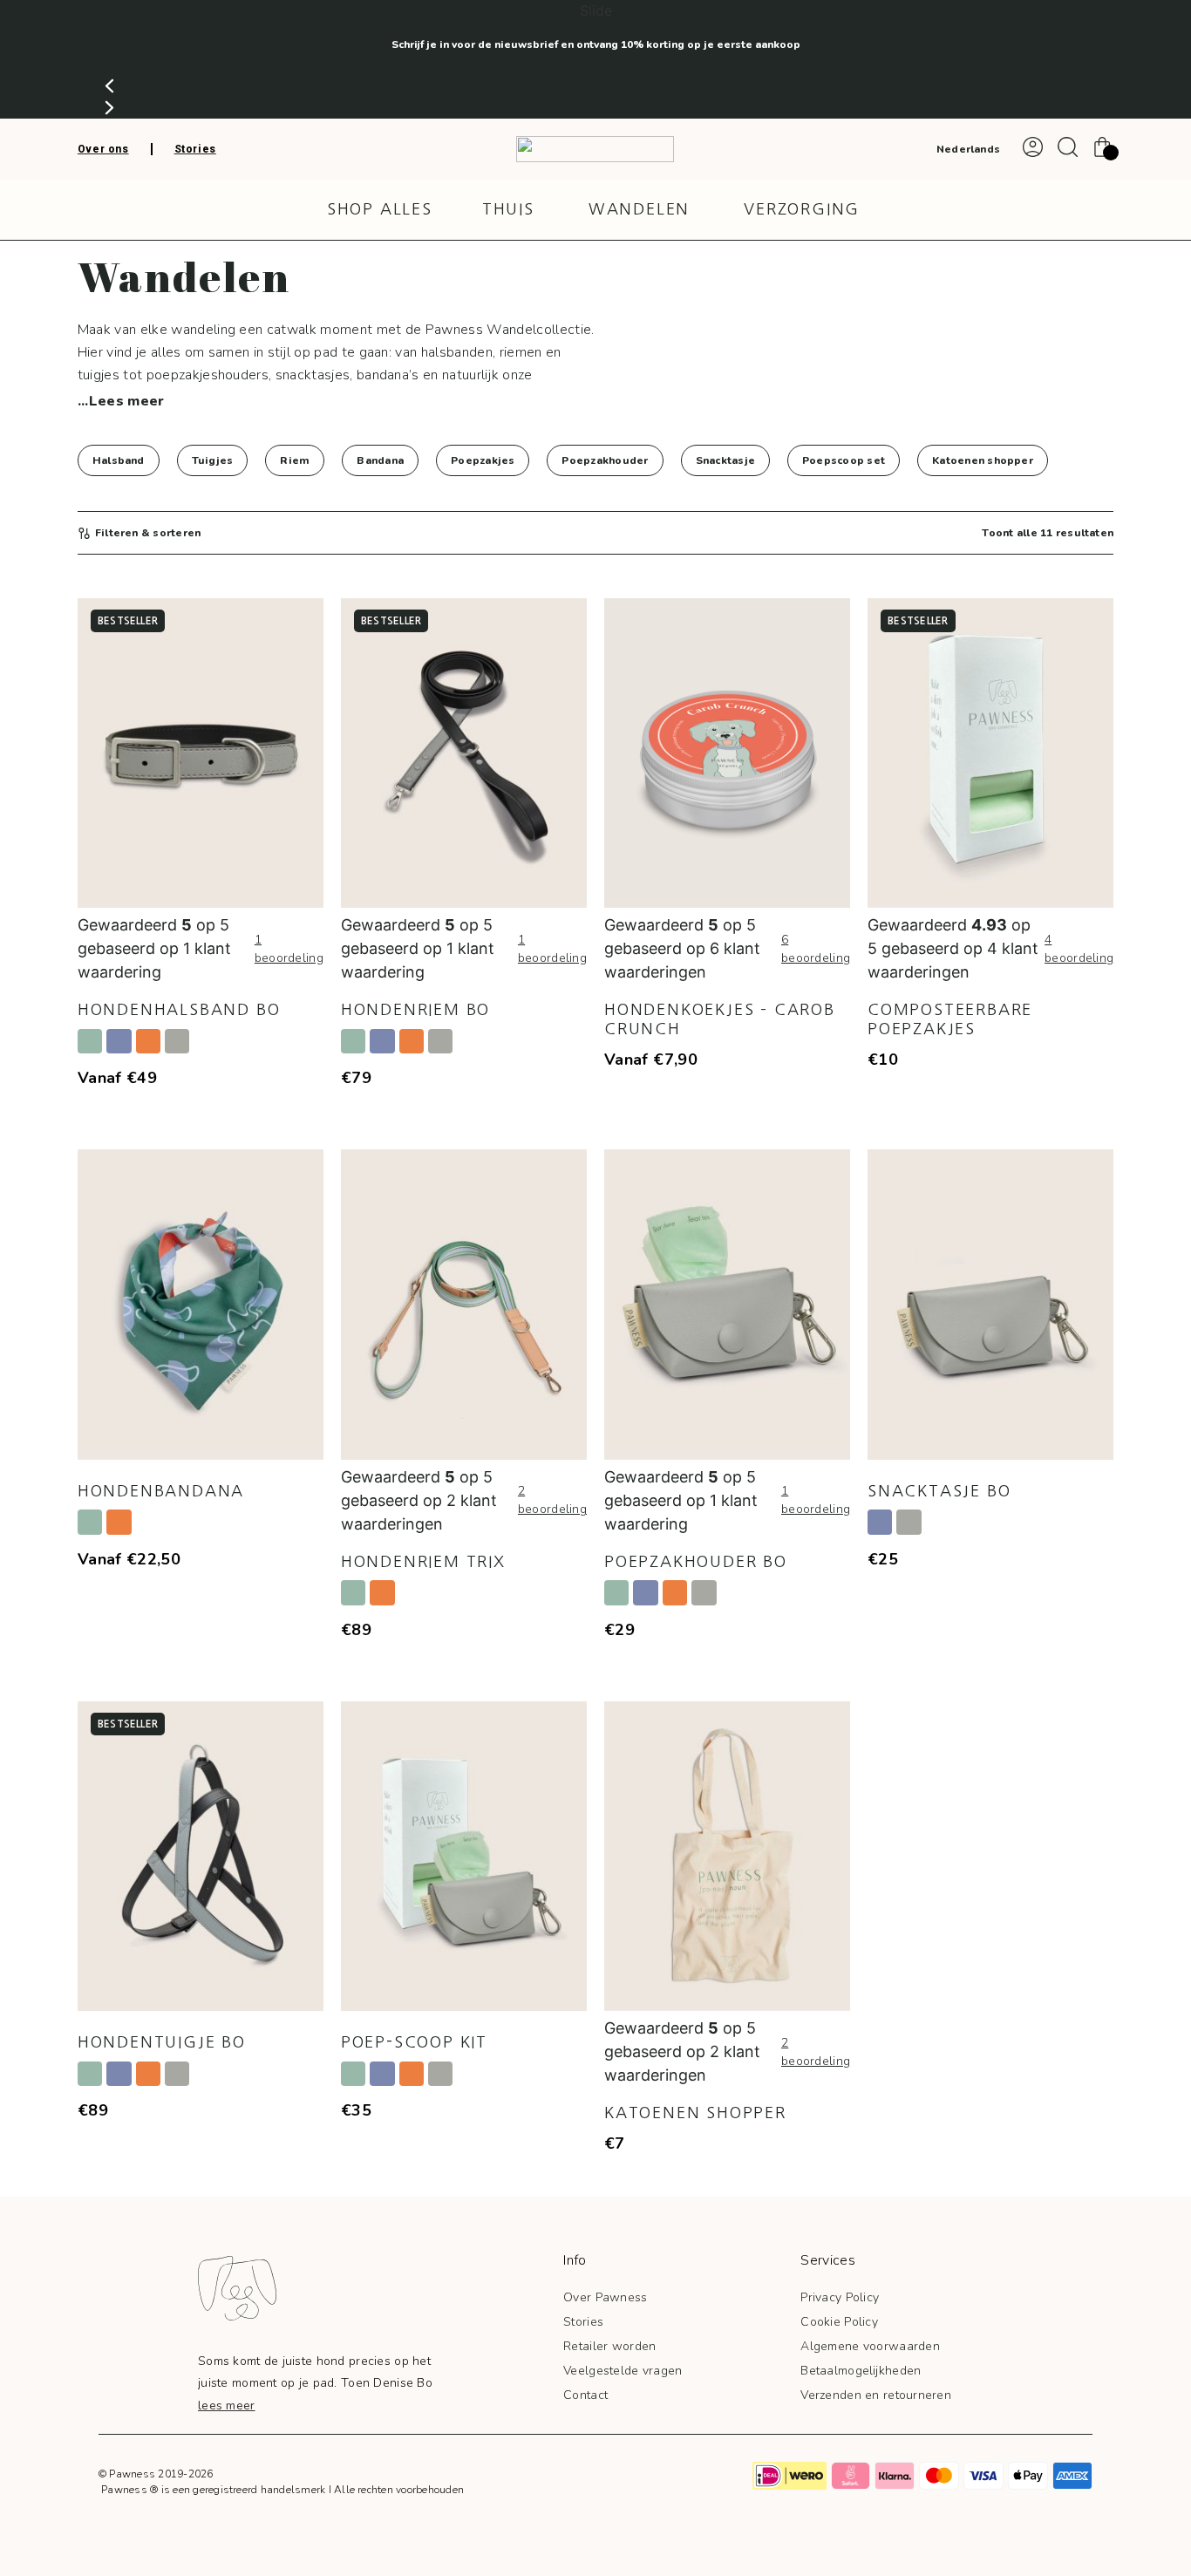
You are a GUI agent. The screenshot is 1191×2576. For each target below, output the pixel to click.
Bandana (380, 460)
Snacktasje (725, 460)
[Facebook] (591, 2476)
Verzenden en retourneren (876, 2395)
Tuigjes (213, 460)
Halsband (119, 460)
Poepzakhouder (605, 460)
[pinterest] (630, 2476)
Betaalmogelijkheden (861, 2371)
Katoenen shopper (983, 460)
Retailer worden (609, 2346)
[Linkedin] (670, 2476)
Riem (295, 460)
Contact (585, 2395)
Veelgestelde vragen (623, 2371)
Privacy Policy (840, 2297)
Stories (583, 2322)
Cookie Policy (839, 2322)
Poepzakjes (483, 460)
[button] (595, 86)
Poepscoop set (844, 460)
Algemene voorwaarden (870, 2346)
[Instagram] (552, 2476)
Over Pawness (605, 2297)
